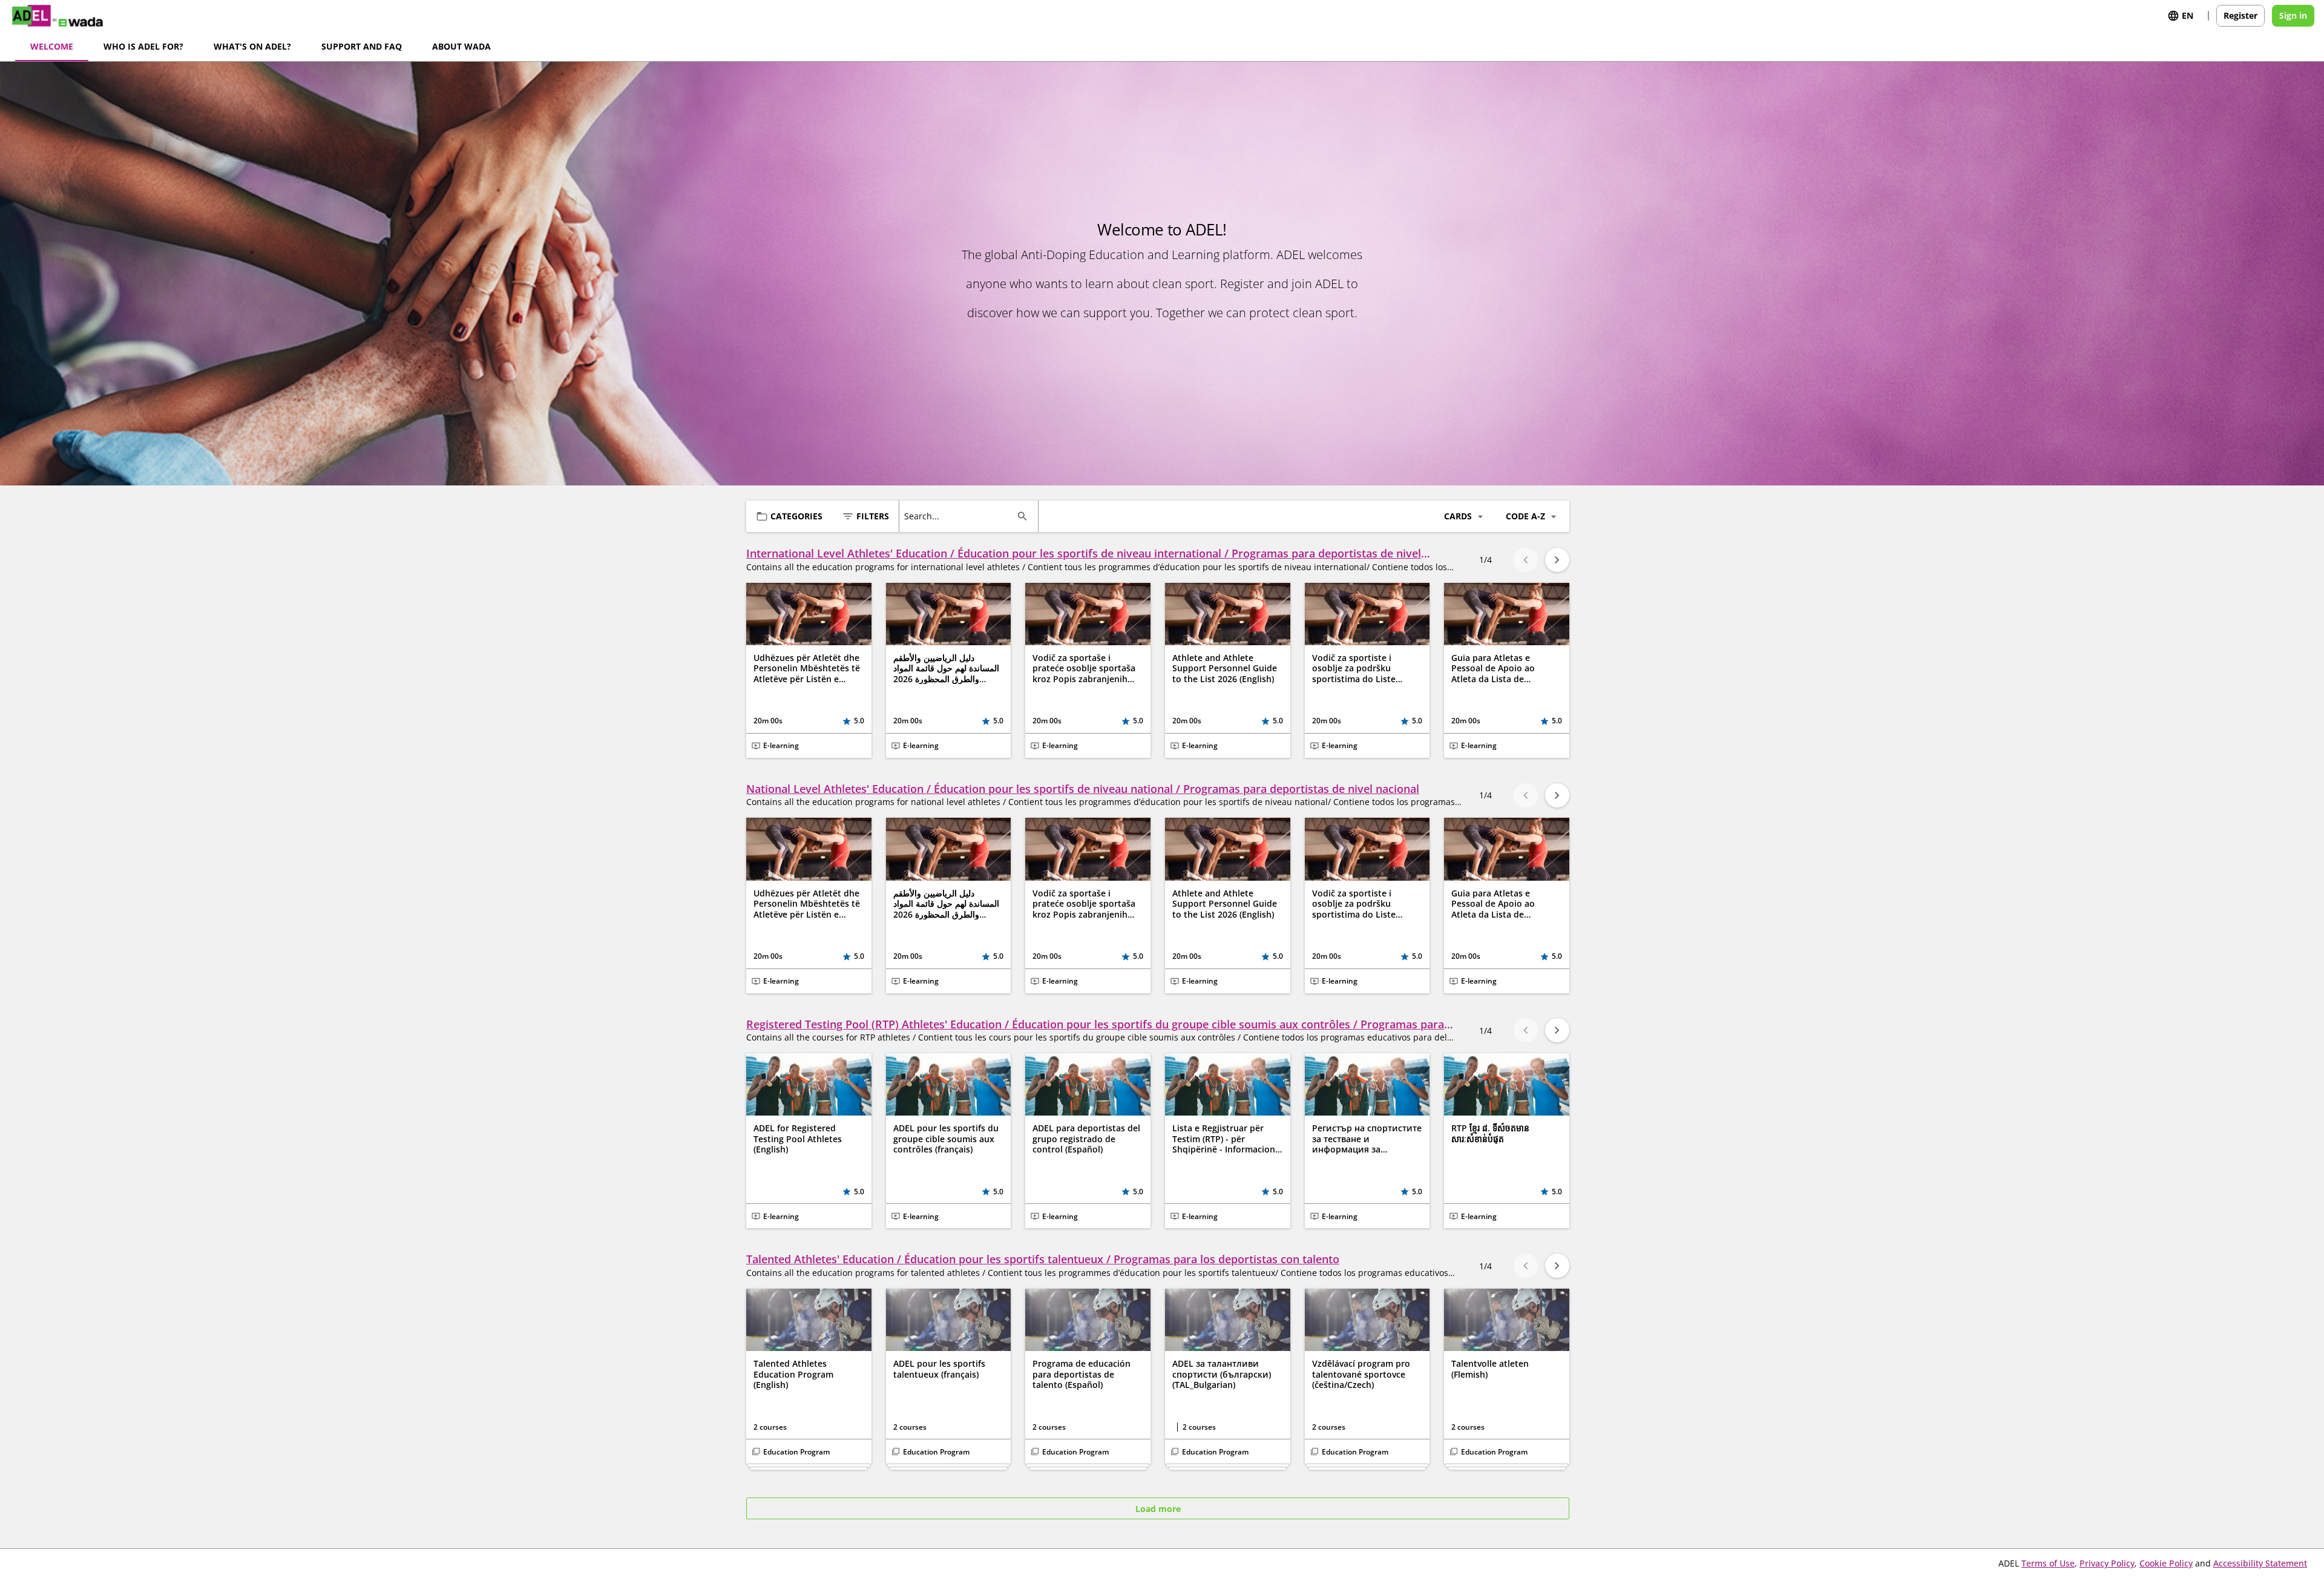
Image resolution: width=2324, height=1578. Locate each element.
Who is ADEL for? (143, 46)
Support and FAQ (362, 46)
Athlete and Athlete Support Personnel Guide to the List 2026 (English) (1225, 669)
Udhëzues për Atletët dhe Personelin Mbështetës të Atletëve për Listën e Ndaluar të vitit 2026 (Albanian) (807, 669)
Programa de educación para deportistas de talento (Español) (1082, 1374)
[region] (1166, 224)
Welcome (52, 46)
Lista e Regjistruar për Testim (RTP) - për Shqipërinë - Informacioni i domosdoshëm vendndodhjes (1227, 1139)
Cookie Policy (2166, 1563)
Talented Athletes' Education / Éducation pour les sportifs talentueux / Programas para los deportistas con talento (1043, 1259)
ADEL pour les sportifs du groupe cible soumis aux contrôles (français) (946, 1139)
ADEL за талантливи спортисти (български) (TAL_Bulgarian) (1222, 1374)
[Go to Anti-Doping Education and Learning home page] (66, 16)
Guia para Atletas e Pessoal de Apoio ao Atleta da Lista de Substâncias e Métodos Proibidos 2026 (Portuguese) (1499, 669)
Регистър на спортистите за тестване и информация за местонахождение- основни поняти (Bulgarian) (1367, 1139)
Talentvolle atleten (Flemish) (1490, 1369)
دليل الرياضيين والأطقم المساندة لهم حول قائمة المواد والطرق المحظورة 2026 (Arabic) (946, 669)
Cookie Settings (1029, 258)
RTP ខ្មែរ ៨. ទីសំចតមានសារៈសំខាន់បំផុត (1490, 1133)
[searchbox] (958, 516)
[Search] (1022, 516)
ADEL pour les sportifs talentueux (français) (939, 1369)
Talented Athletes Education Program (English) (793, 1374)
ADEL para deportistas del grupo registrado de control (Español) (1086, 1139)
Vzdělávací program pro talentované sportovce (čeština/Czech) (1361, 1374)
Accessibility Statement (2260, 1563)
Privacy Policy (2107, 1563)
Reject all (1213, 258)
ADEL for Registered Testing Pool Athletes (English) (798, 1139)
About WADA (461, 46)
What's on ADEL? (252, 46)
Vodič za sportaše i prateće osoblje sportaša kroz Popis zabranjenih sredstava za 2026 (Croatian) (1084, 669)
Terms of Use (2048, 1563)
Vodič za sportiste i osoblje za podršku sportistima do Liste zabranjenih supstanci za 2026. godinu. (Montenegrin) (1364, 669)
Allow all (1304, 258)
